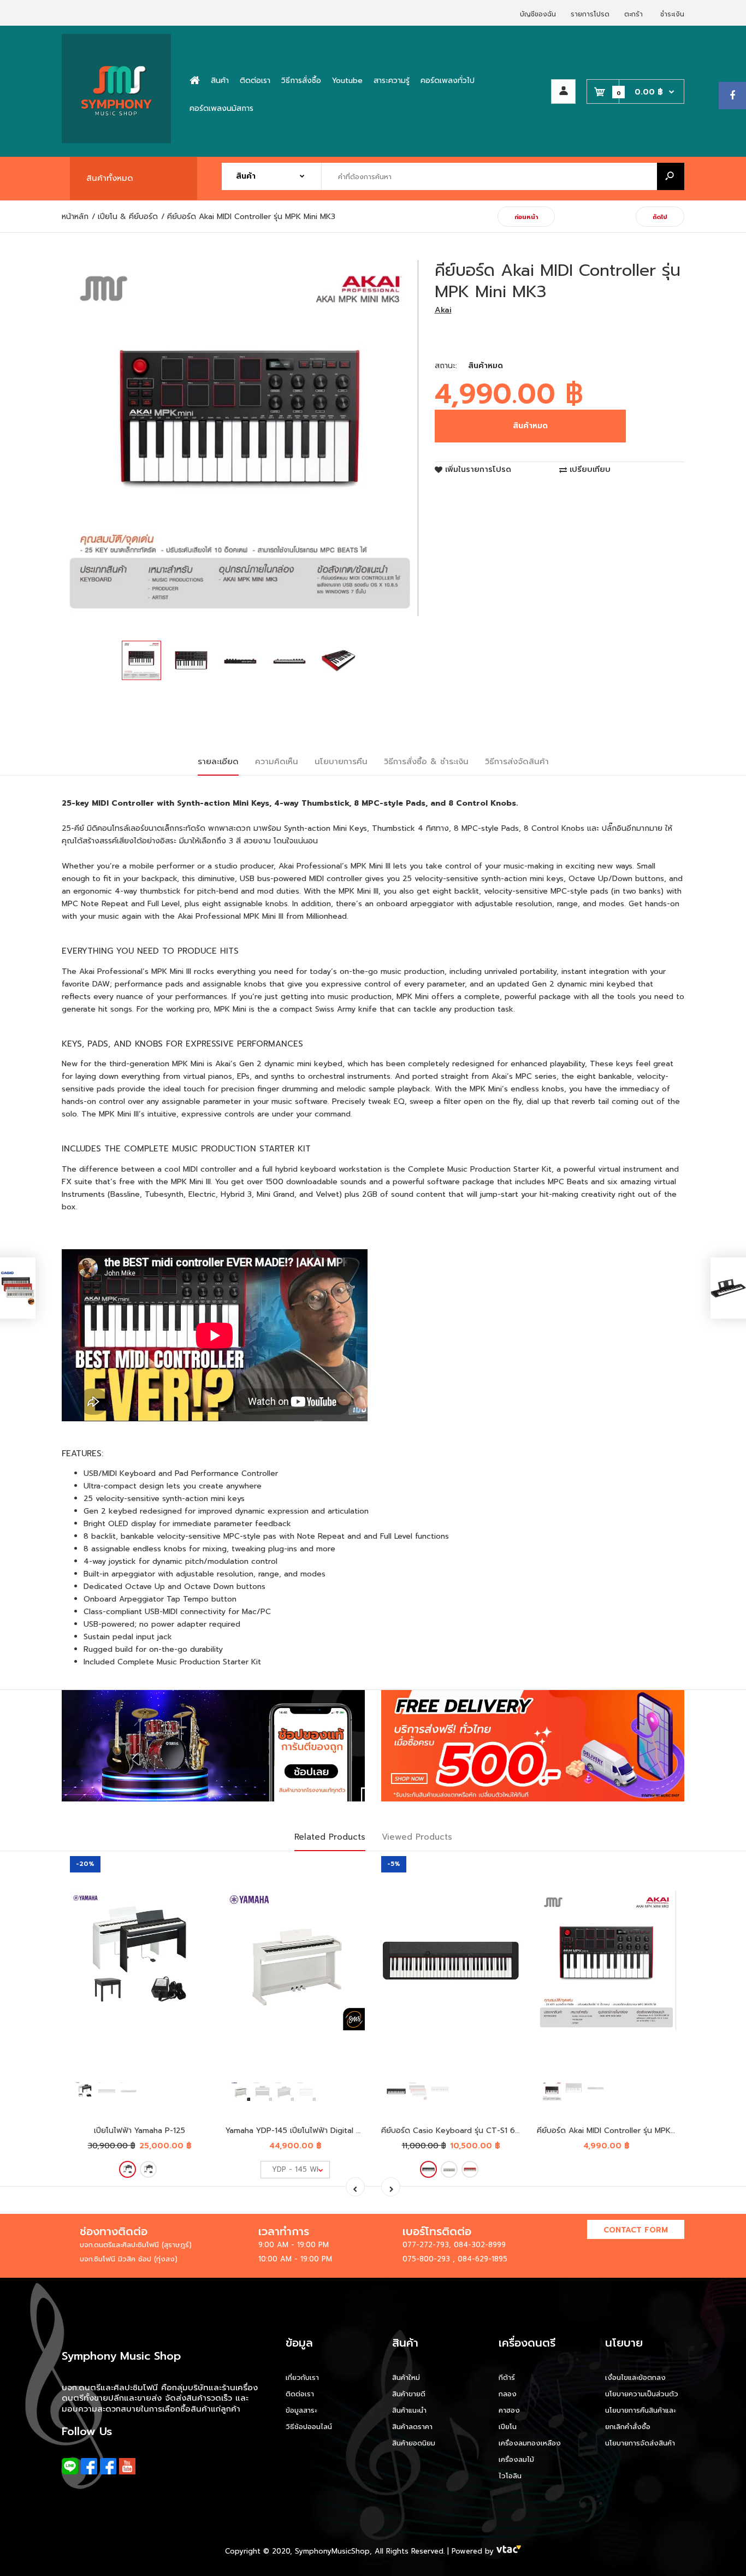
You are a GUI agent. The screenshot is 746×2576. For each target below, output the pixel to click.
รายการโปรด (590, 14)
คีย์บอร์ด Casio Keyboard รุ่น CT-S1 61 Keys (460, 2131)
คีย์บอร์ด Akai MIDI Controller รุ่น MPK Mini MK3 (621, 2131)
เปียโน (508, 2427)
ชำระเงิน (672, 14)
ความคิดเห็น (277, 761)
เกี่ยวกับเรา (302, 2377)
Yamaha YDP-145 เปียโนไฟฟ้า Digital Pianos (303, 2131)
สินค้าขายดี (409, 2394)
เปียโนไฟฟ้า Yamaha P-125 (140, 2131)
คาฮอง (509, 2410)
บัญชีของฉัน (538, 14)
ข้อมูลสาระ (301, 2410)
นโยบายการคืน (341, 761)
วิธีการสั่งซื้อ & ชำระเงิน (426, 761)
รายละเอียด (218, 761)
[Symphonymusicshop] (116, 141)
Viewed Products (417, 1837)
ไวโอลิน (510, 2476)
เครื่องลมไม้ (516, 2459)
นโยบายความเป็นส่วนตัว (642, 2394)
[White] (148, 2169)
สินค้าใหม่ (406, 2377)
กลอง (508, 2394)
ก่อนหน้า (526, 217)
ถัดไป (660, 217)
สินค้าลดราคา (412, 2427)
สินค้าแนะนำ (409, 2410)
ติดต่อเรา (300, 2394)
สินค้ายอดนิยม (414, 2443)
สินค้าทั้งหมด (110, 178)
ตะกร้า (633, 14)
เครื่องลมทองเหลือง (530, 2443)
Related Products (330, 1837)
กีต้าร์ (507, 2377)
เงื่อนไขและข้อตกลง (635, 2377)
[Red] (470, 2169)
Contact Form (636, 2230)
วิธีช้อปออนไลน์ (309, 2427)
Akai (443, 310)
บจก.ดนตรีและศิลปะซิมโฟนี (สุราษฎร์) (136, 2245)
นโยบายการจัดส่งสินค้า (640, 2443)
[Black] (128, 2169)
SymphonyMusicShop (332, 2551)
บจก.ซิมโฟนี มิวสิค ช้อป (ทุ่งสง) (129, 2259)
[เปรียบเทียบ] (194, 1893)
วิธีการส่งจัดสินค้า (517, 761)
